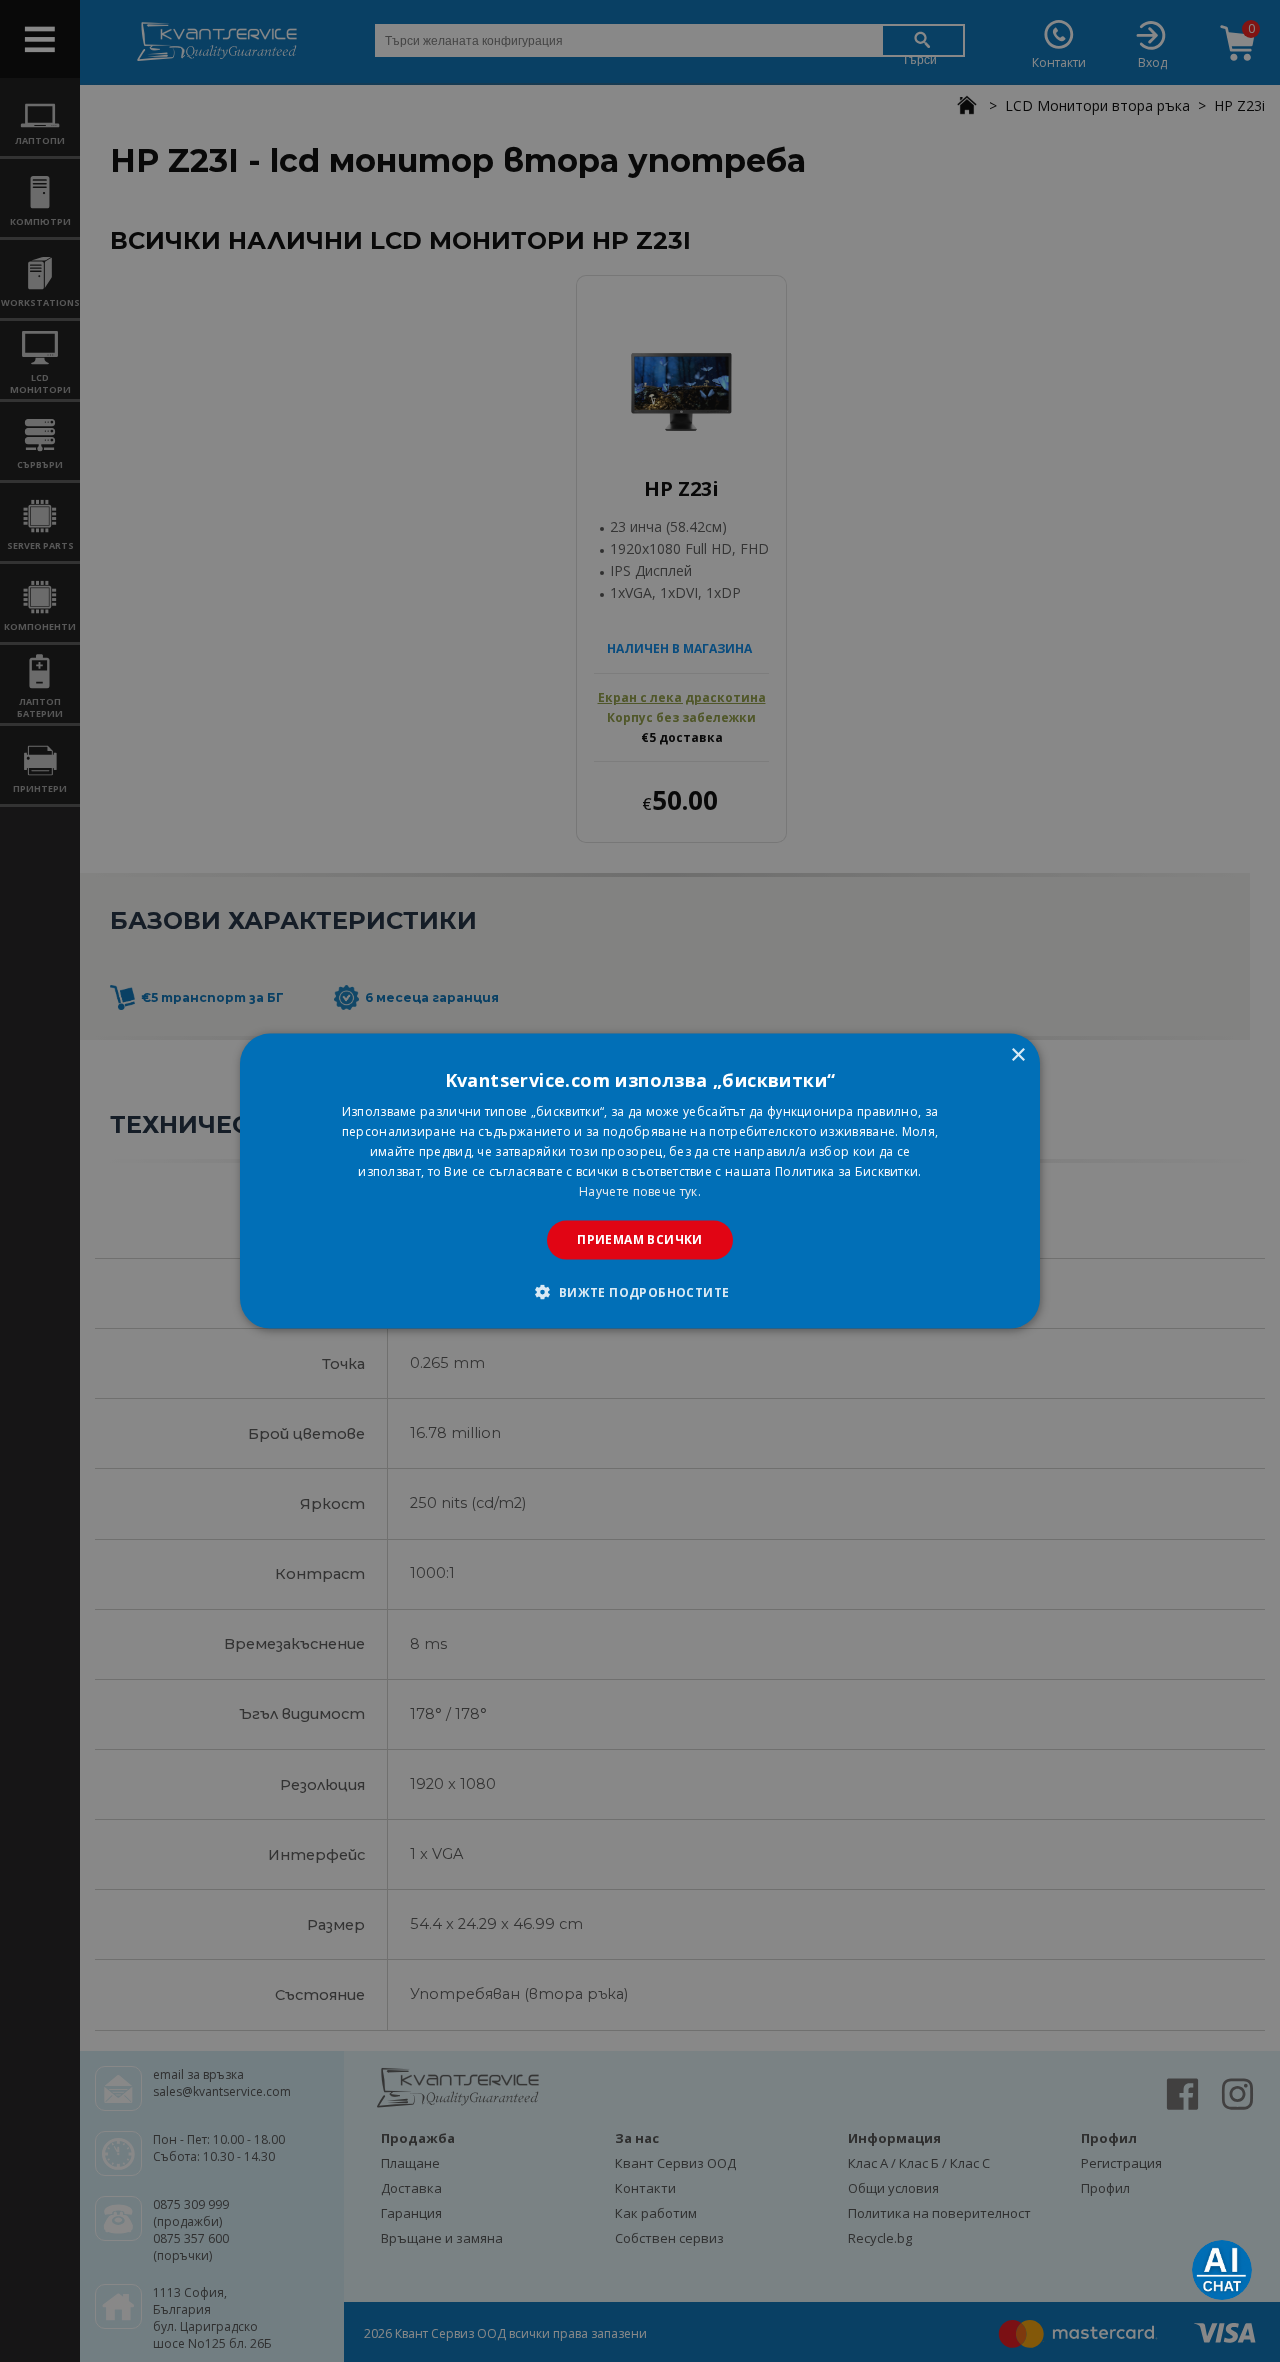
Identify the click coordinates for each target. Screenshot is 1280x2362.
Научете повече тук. (640, 1190)
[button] (639, 1291)
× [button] (1017, 1055)
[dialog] (640, 1181)
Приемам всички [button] (640, 1239)
